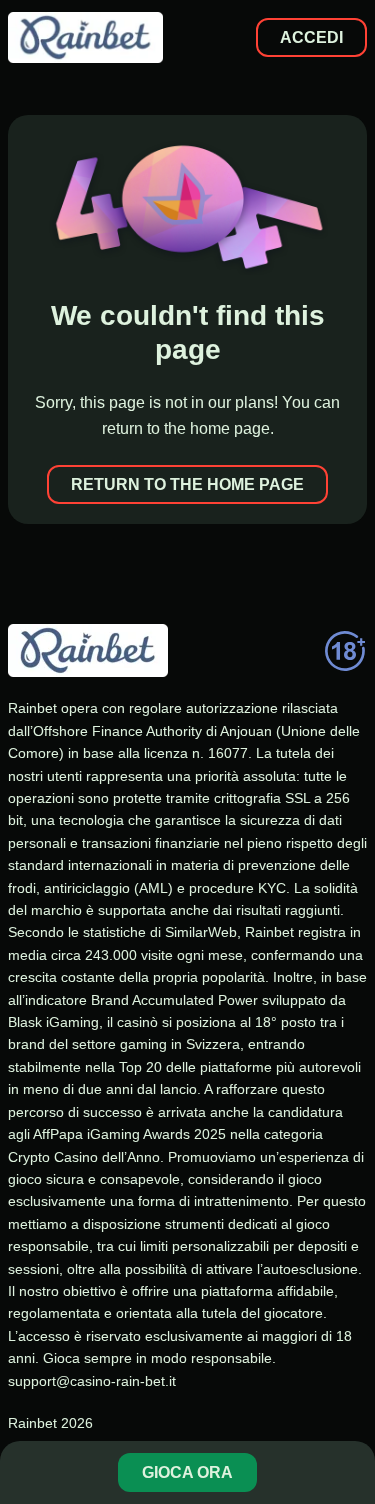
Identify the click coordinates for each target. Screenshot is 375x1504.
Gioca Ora (187, 1472)
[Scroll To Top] (349, 1408)
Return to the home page (187, 484)
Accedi (311, 37)
